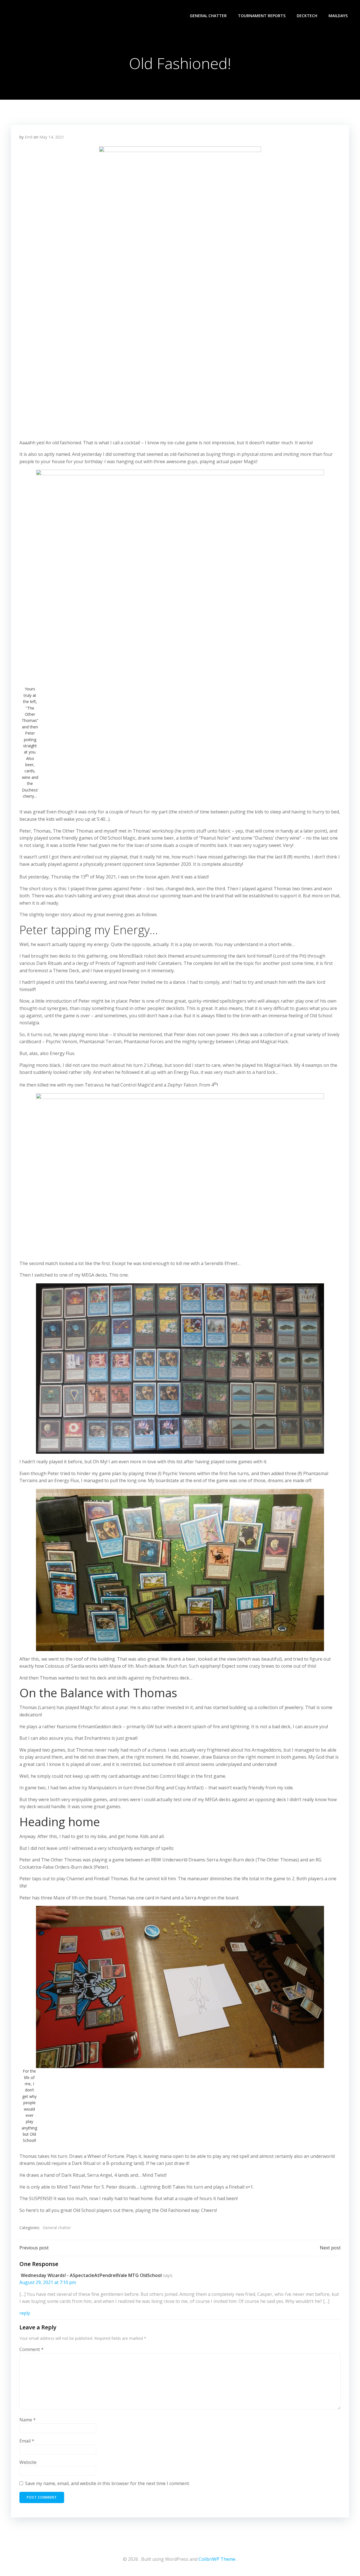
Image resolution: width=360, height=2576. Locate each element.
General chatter (208, 16)
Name (28, 2420)
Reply (25, 2313)
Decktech (307, 16)
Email (27, 2441)
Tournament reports (262, 16)
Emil (29, 137)
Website (28, 2462)
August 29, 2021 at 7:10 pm (48, 2282)
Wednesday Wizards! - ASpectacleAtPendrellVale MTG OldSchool (91, 2275)
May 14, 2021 (52, 137)
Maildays (338, 16)
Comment (31, 2349)
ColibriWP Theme (217, 2559)
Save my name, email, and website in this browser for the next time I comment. (107, 2483)
